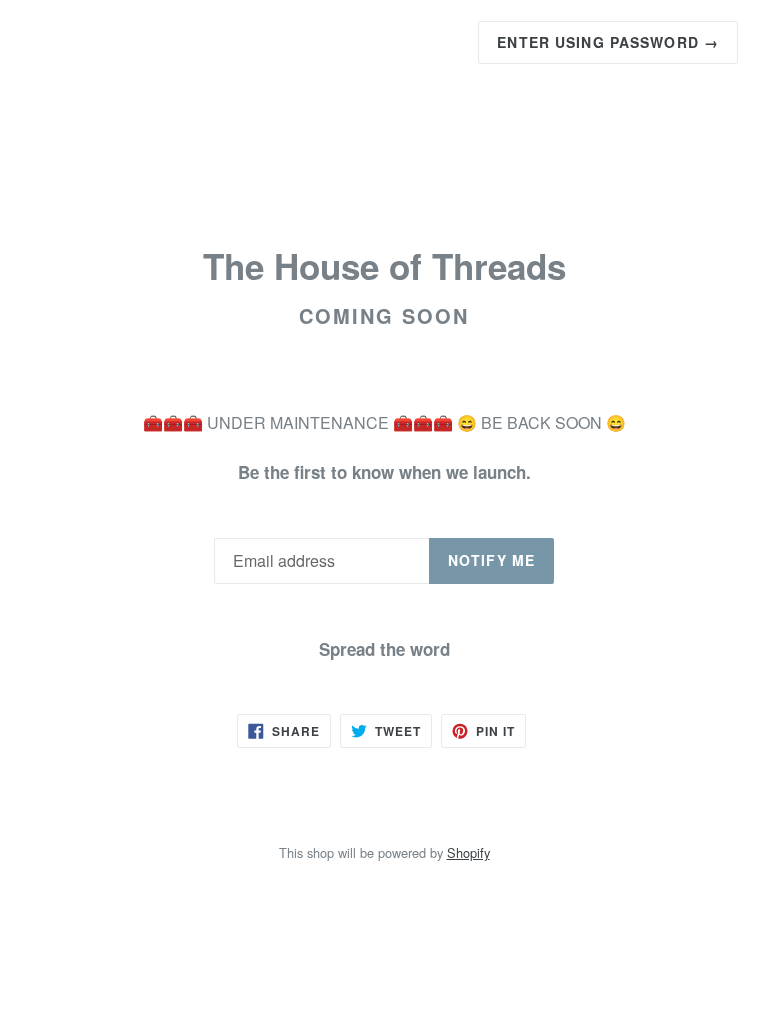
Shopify (468, 852)
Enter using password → (608, 42)
